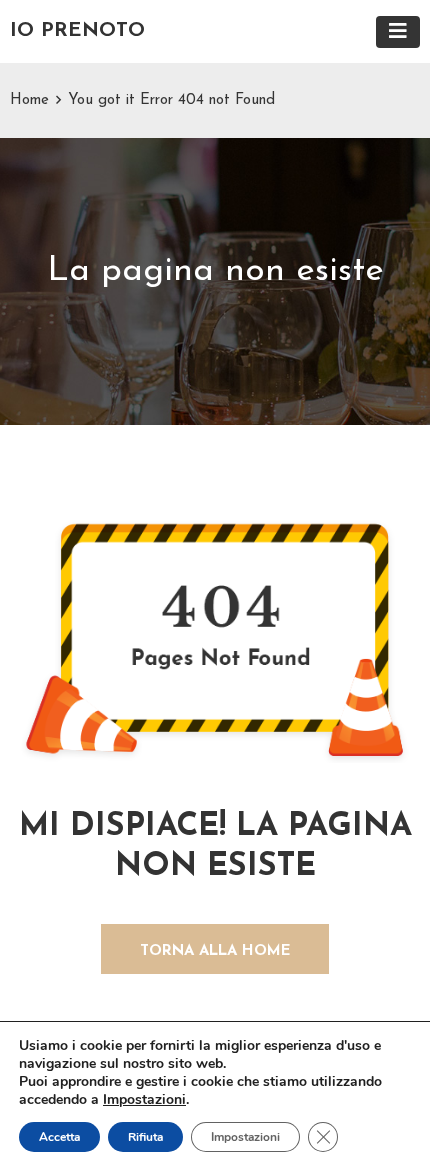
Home (29, 100)
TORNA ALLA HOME (215, 951)
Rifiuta (145, 1137)
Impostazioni (144, 1100)
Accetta (59, 1137)
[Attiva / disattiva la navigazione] (398, 32)
